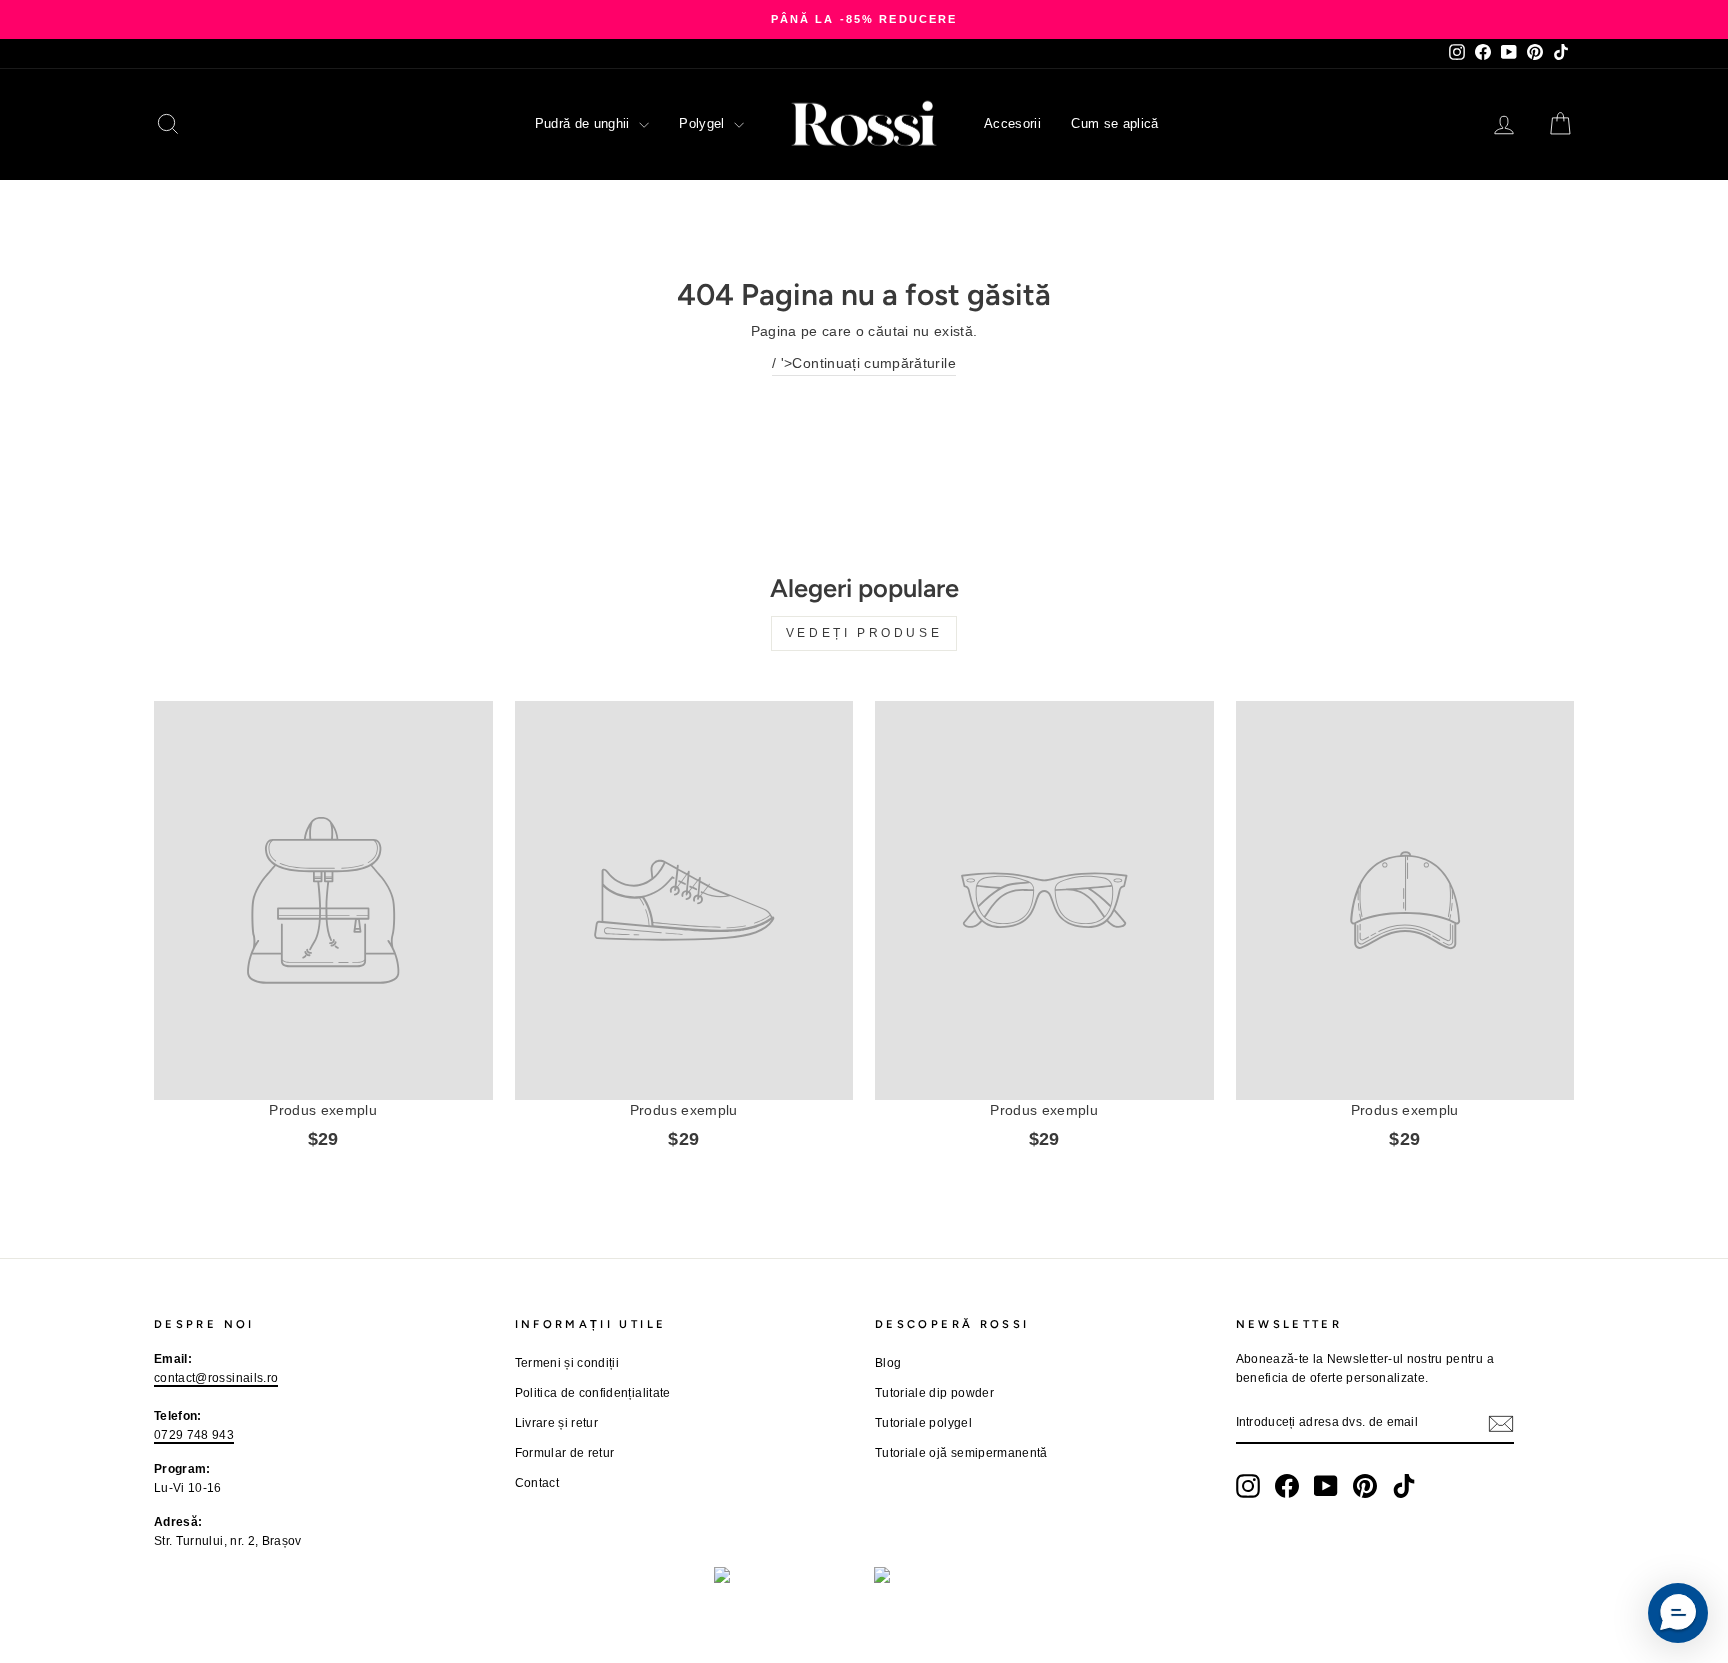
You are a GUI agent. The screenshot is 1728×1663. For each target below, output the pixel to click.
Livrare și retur (557, 1423)
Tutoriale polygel (923, 1423)
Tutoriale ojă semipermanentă (961, 1453)
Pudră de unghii (585, 123)
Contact (537, 1483)
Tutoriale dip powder (934, 1393)
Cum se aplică (1115, 123)
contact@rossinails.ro (216, 1378)
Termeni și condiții (567, 1363)
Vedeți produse (864, 633)
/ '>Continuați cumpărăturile (864, 363)
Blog (888, 1363)
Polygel (704, 123)
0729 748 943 (194, 1435)
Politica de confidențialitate (593, 1393)
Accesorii (1012, 123)
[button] (1678, 1613)
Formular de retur (565, 1453)
